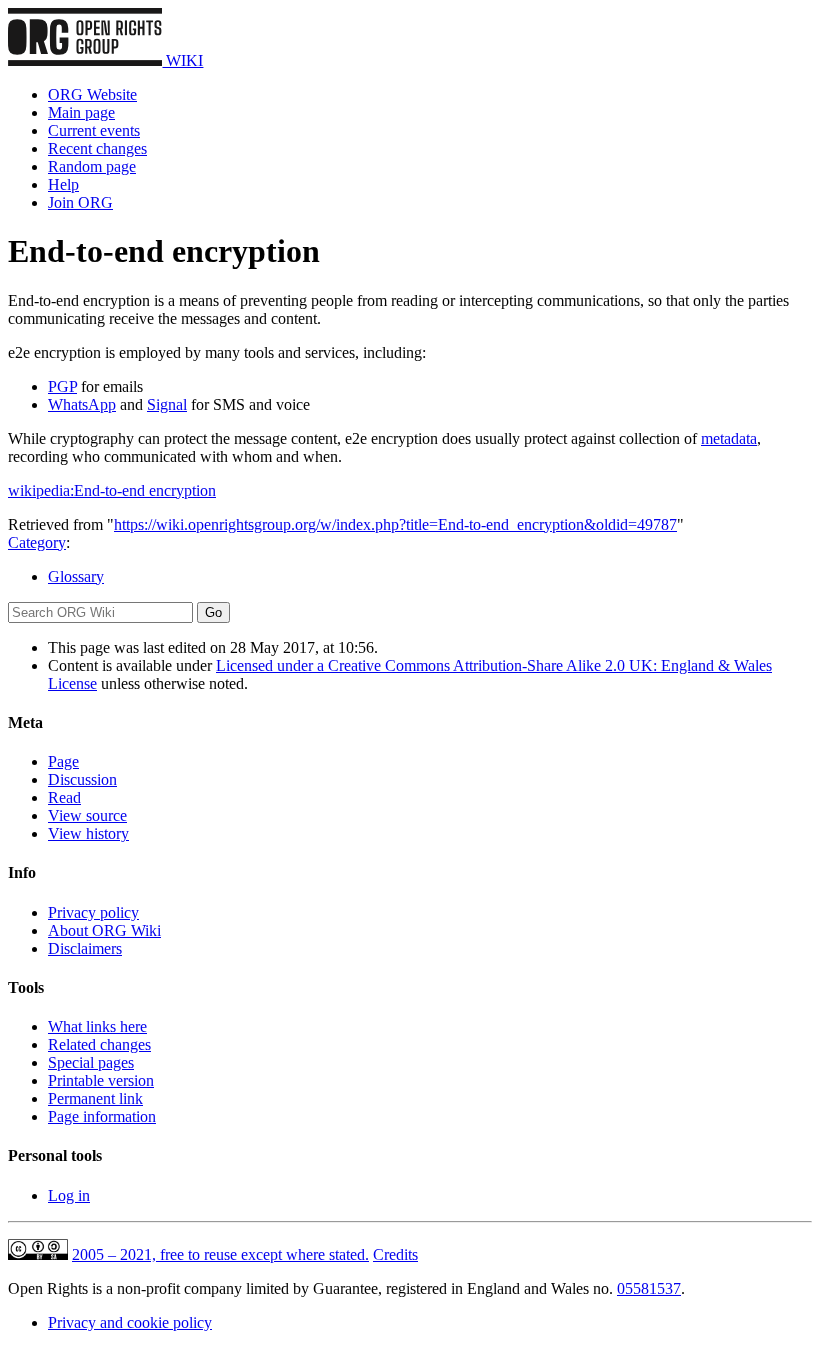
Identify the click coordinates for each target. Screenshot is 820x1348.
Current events (94, 130)
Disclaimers (85, 948)
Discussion (82, 779)
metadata (729, 438)
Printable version (101, 1080)
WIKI (182, 60)
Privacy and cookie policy (130, 1322)
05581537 (649, 1288)
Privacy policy (93, 912)
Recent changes (97, 148)
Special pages (91, 1062)
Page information (102, 1116)
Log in (69, 1195)
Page (63, 761)
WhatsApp (82, 404)
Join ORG (80, 202)
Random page (92, 166)
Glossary (76, 576)
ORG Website (92, 94)
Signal (167, 404)
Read (64, 797)
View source (87, 815)
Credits (395, 1254)
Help (63, 184)
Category (37, 542)
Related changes (99, 1044)
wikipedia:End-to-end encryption (112, 490)
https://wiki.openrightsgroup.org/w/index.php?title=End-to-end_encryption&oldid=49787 (395, 524)
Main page (81, 112)
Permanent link (95, 1098)
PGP (62, 386)
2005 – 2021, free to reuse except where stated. (220, 1254)
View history (88, 833)
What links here (97, 1026)
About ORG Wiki (104, 930)
